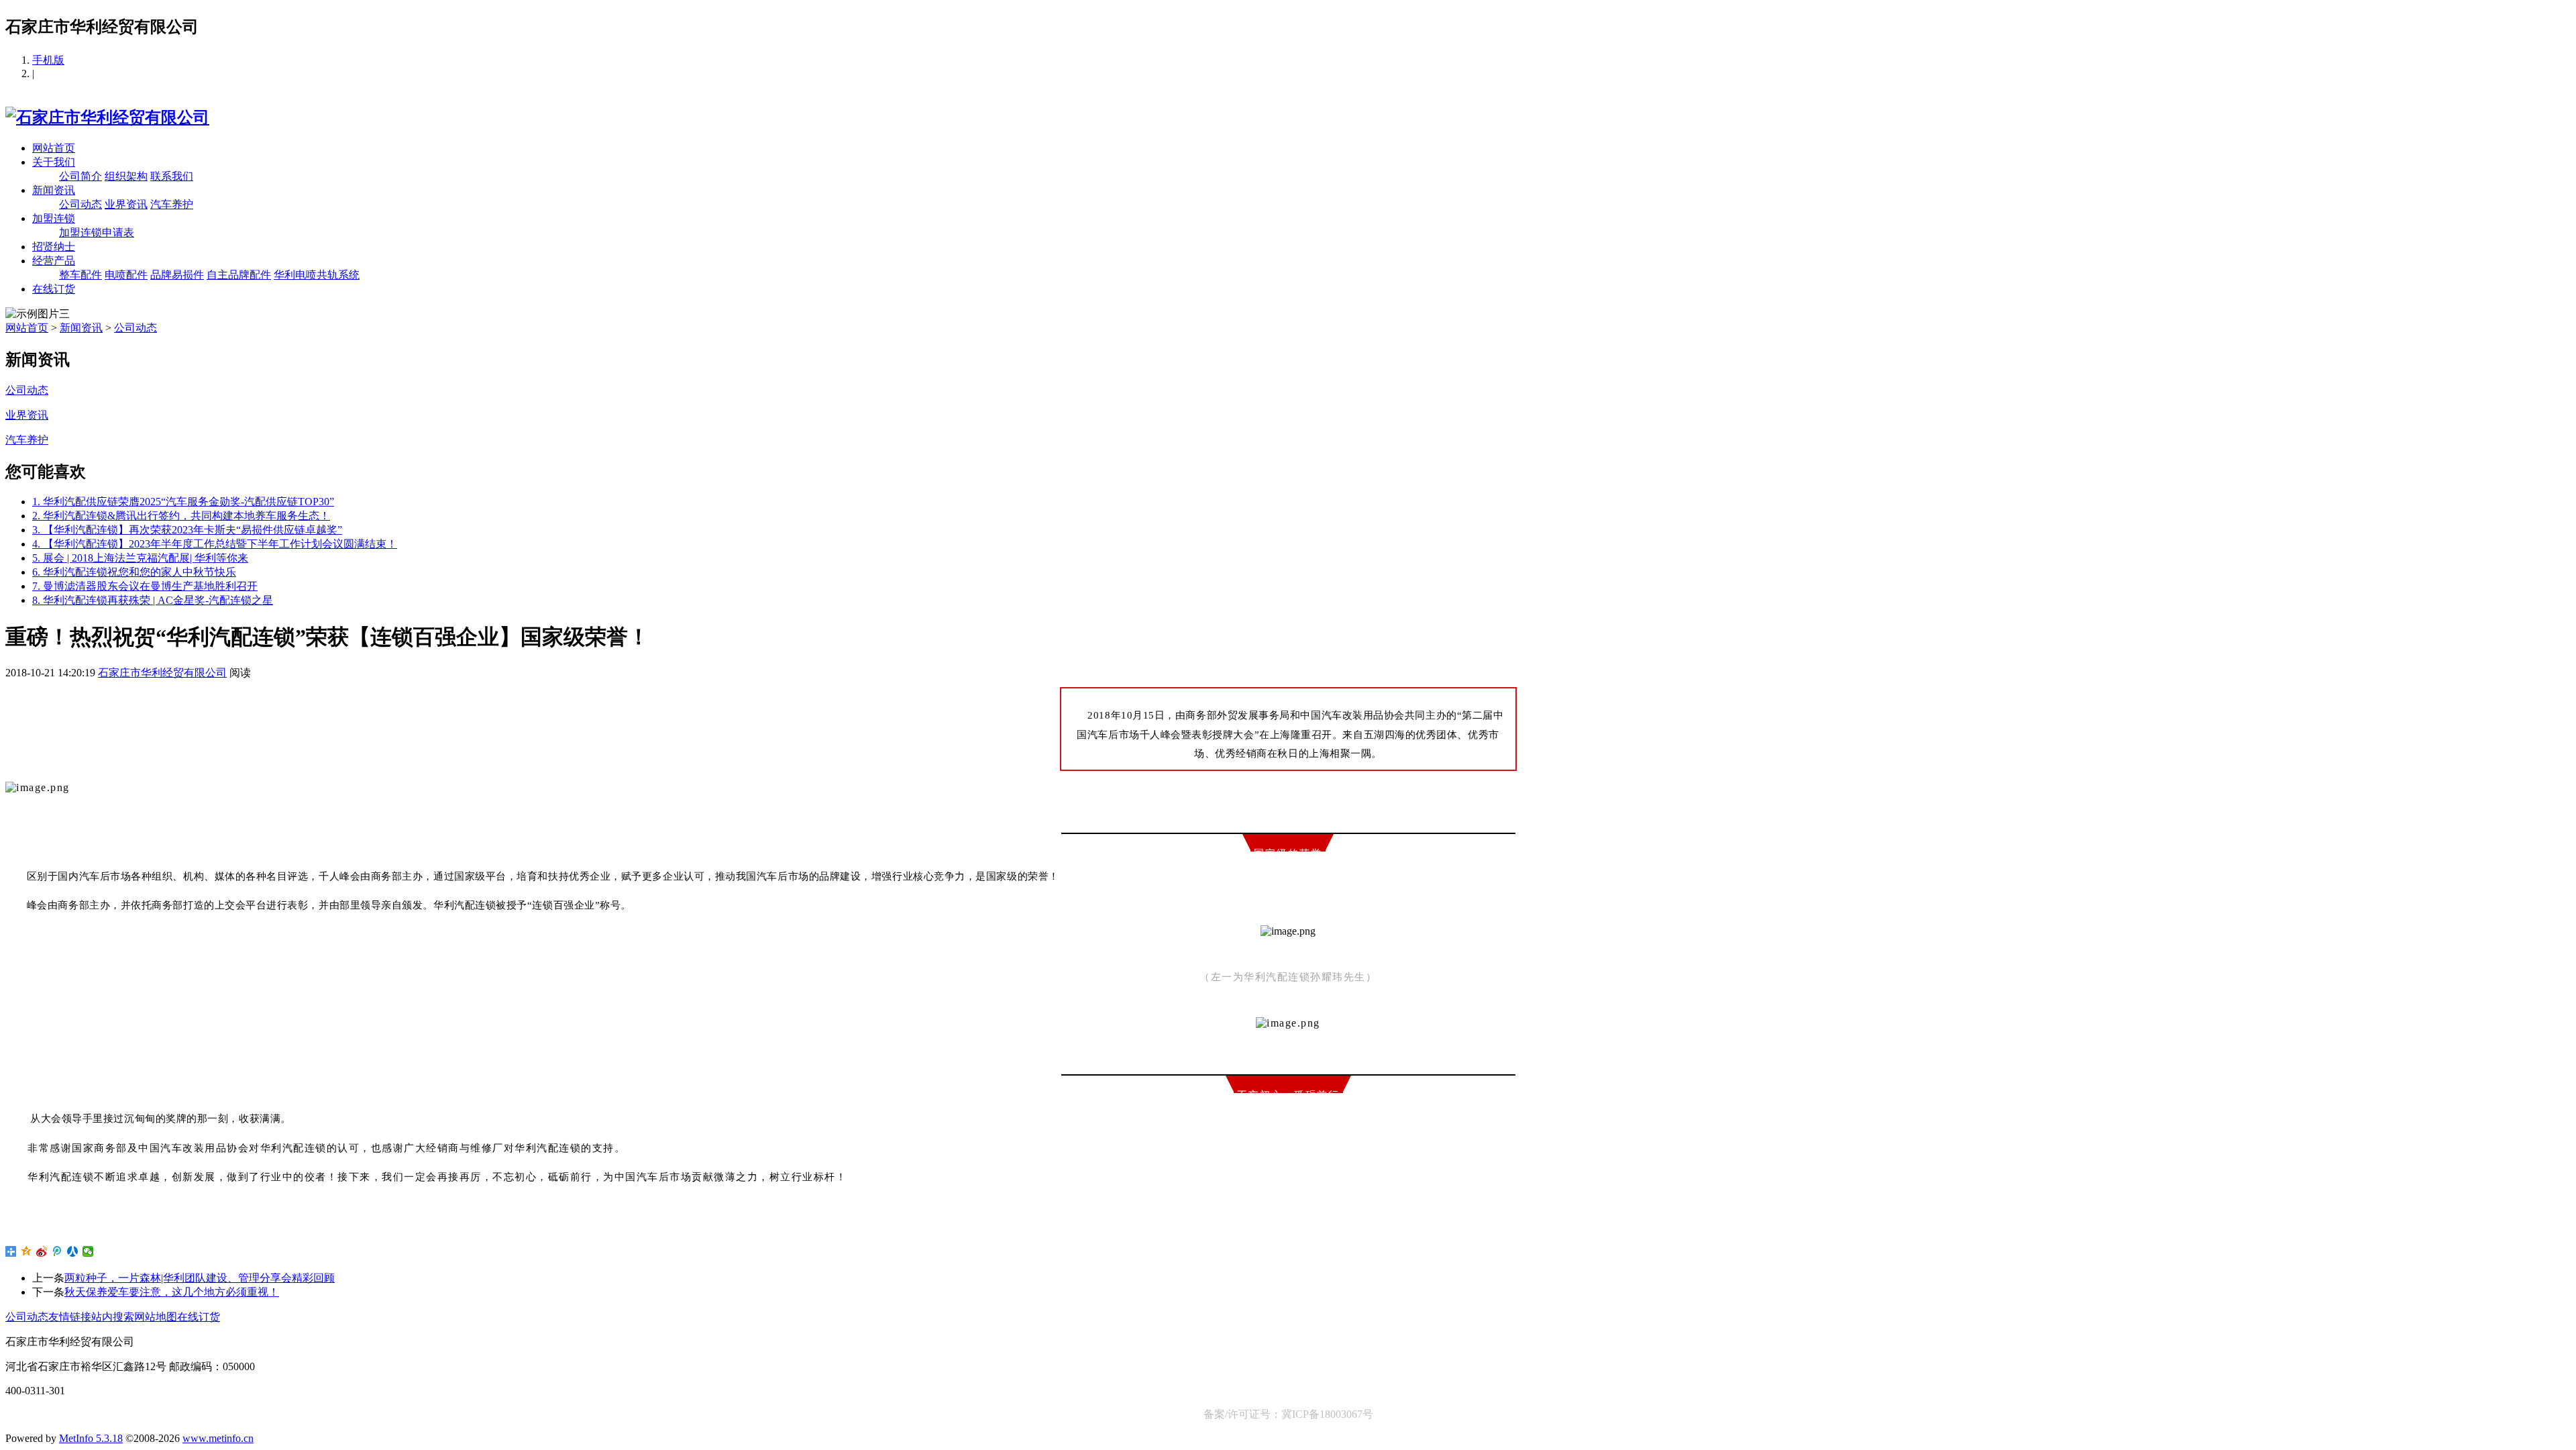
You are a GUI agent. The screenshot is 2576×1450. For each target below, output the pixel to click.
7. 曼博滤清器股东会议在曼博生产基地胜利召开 (145, 586)
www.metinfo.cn (218, 1438)
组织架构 (126, 176)
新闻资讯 (54, 190)
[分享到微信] (88, 1251)
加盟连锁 (54, 218)
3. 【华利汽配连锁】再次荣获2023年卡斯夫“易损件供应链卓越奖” (187, 530)
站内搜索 (113, 1317)
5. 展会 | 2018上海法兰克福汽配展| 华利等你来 (140, 558)
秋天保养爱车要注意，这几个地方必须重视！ (172, 1292)
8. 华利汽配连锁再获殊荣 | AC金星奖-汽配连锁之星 (153, 600)
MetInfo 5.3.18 (91, 1438)
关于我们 (54, 162)
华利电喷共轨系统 (317, 275)
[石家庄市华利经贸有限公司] (107, 117)
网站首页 (54, 148)
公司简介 (80, 176)
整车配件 (80, 275)
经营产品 (54, 261)
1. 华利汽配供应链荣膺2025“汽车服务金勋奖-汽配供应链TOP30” (183, 502)
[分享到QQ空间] (26, 1251)
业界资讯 (126, 204)
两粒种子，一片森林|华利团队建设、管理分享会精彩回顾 (200, 1278)
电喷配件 (126, 275)
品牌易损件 (177, 275)
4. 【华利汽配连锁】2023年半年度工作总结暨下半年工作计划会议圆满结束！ (215, 544)
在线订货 (54, 289)
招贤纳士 (54, 247)
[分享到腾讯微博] (57, 1251)
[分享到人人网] (73, 1251)
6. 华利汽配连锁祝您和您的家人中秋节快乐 (134, 572)
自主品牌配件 (239, 275)
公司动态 (80, 204)
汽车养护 (172, 204)
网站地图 (156, 1317)
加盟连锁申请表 (97, 232)
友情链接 (70, 1317)
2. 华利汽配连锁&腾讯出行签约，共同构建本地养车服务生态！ (181, 516)
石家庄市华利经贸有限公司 (162, 673)
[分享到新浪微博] (42, 1251)
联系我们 (172, 176)
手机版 (48, 60)
